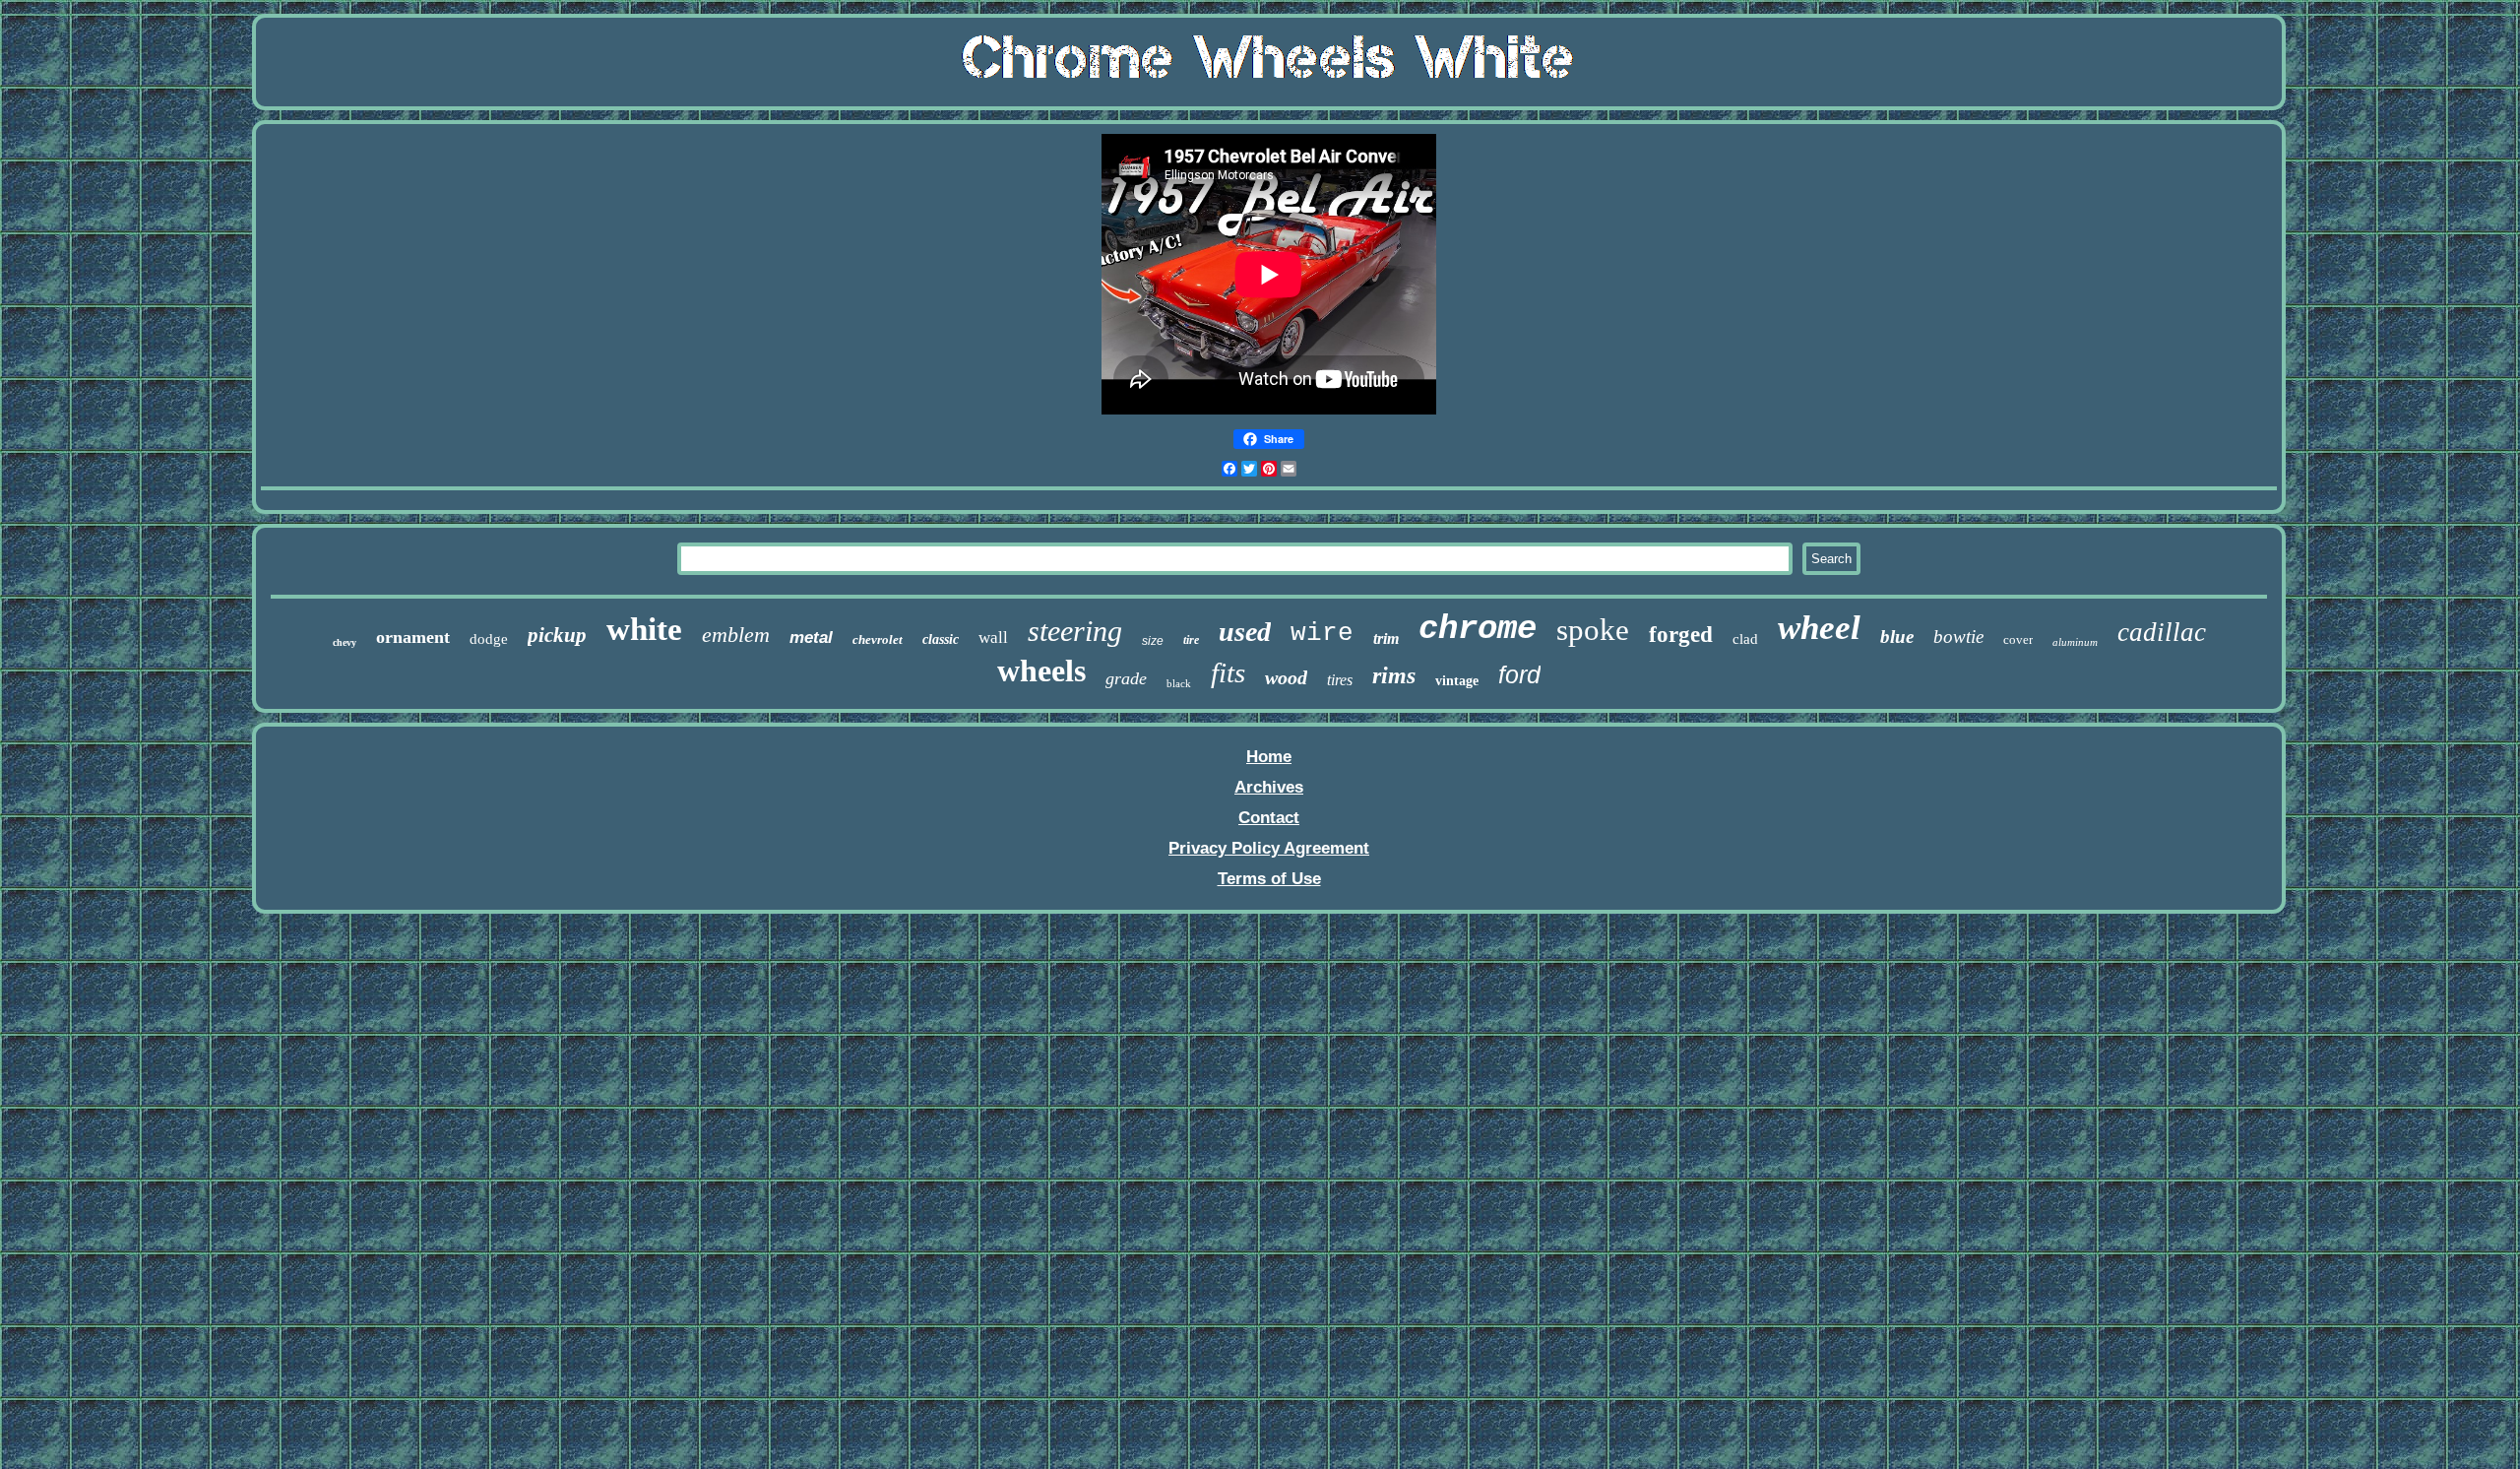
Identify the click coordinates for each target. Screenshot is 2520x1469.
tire (1191, 640)
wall (993, 638)
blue (1897, 637)
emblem (736, 635)
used (1245, 632)
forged (1681, 635)
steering (1075, 631)
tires (1340, 680)
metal (811, 638)
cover (2018, 639)
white (644, 629)
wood (1286, 677)
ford (1519, 674)
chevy (345, 642)
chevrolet (878, 639)
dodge (489, 639)
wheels (1041, 671)
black (1179, 683)
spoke (1593, 630)
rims (1394, 675)
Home (1269, 757)
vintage (1457, 681)
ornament (413, 637)
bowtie (1958, 637)
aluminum (2075, 642)
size (1153, 641)
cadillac (2162, 632)
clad (1745, 639)
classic (941, 639)
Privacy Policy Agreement (1269, 848)
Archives (1269, 787)
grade (1126, 678)
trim (1386, 639)
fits (1228, 672)
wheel (1819, 628)
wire (1322, 633)
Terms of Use (1269, 879)
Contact (1269, 818)
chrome (1478, 629)
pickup (557, 635)
